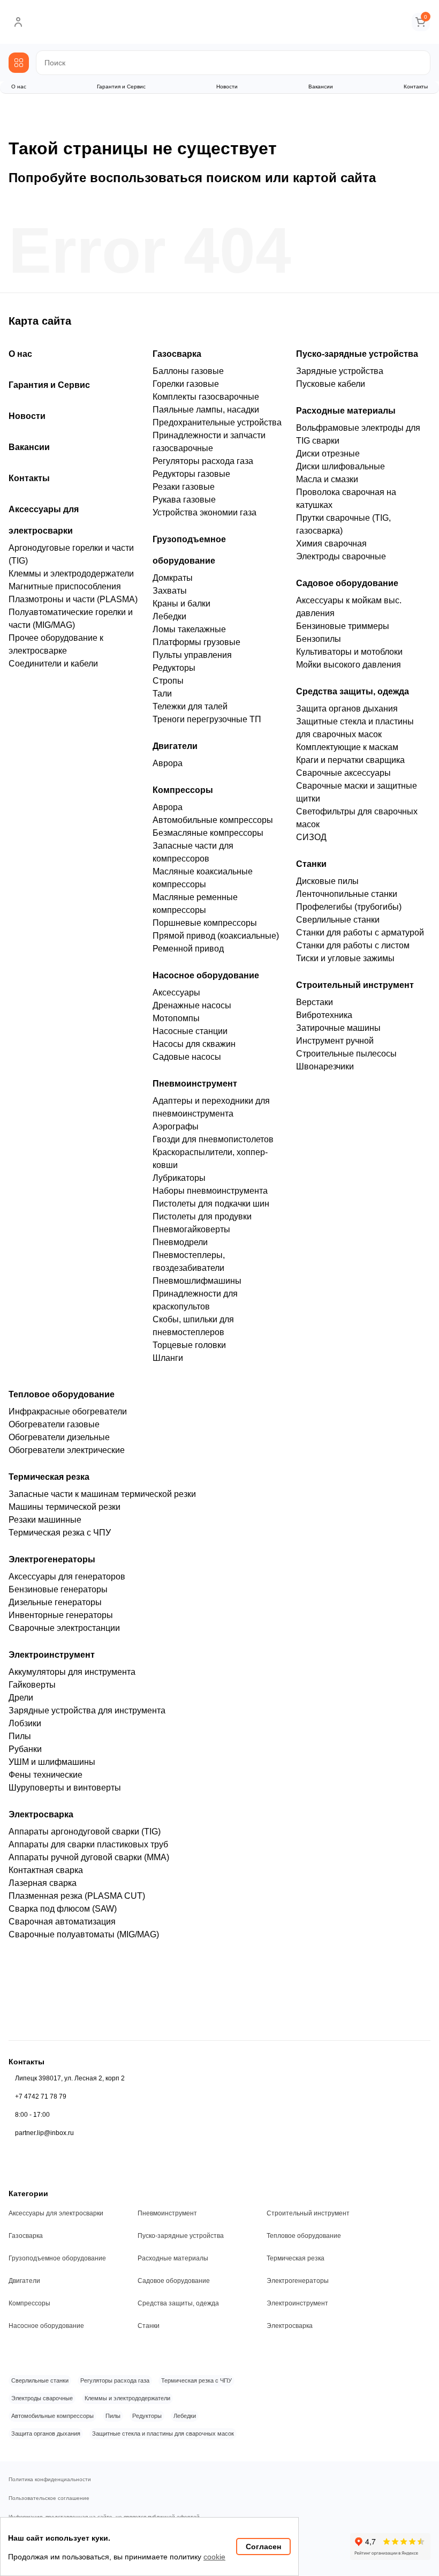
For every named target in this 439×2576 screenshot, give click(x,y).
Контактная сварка (46, 1870)
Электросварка (41, 1814)
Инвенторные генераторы (61, 1615)
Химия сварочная (331, 544)
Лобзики (25, 1723)
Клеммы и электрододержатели (71, 574)
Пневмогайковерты (191, 1229)
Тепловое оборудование (62, 1394)
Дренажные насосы (192, 1005)
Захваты (170, 591)
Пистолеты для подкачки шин (211, 1204)
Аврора (168, 763)
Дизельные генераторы (55, 1602)
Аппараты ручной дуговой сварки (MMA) (89, 1857)
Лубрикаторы (179, 1178)
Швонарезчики (325, 1066)
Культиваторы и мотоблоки (349, 652)
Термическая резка (49, 1477)
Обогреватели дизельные (59, 1437)
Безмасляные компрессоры (208, 833)
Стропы (168, 681)
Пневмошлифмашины (197, 1281)
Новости (227, 87)
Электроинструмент (52, 1655)
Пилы (20, 1736)
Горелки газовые (186, 384)
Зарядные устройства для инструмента (87, 1710)
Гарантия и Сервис (121, 87)
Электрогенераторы (52, 1559)
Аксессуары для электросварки (56, 2213)
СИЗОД (311, 837)
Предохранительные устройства (217, 422)
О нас (19, 87)
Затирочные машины (338, 1028)
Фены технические (46, 1775)
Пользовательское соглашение (49, 2498)
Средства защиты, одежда (353, 691)
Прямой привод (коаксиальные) (216, 936)
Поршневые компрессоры (205, 923)
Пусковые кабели (331, 384)
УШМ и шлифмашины (52, 1762)
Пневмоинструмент (195, 1084)
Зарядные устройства (340, 371)
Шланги (168, 1358)
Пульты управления (192, 655)
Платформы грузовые (196, 642)
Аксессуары (176, 993)
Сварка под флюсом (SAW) (63, 1909)
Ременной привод (188, 949)
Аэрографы (176, 1126)
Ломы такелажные (189, 629)
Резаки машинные (45, 1520)
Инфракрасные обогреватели (68, 1411)
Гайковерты (32, 1685)
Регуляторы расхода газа (203, 461)
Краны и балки (181, 604)
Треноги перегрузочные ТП (207, 719)
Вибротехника (324, 1015)
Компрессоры (183, 790)
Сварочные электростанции (64, 1628)
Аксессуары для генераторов (67, 1577)
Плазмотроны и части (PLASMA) (73, 599)
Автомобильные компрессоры (213, 820)
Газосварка (177, 354)
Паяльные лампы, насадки (206, 410)
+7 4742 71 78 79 (41, 2096)
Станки (311, 864)
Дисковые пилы (327, 881)
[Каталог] (19, 63)
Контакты (416, 87)
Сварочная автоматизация (62, 1922)
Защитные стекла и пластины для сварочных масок (163, 2433)
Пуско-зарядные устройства (357, 354)
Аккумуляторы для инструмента (72, 1672)
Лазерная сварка (43, 1883)
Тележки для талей (190, 706)
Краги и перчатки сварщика (350, 760)
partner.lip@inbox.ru (44, 2133)
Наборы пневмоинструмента (210, 1191)
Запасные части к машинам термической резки (102, 1494)
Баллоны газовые (188, 371)
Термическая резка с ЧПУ (60, 1533)
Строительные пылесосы (346, 1054)
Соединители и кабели (53, 664)
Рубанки (25, 1749)
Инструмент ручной (335, 1041)
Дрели (21, 1698)
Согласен (263, 2547)
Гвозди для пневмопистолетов (213, 1139)
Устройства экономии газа (205, 512)
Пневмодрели (180, 1242)
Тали (162, 694)
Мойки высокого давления (349, 665)
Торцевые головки (189, 1345)
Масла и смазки (327, 479)
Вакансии (321, 87)
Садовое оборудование (347, 583)
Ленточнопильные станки (347, 894)
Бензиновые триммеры (343, 626)
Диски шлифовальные (340, 466)
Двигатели (175, 746)
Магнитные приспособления (65, 586)
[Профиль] (18, 22)
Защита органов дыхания (347, 709)
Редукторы (174, 668)
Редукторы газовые (191, 474)
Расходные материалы (346, 411)
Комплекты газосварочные (206, 397)
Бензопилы (319, 639)
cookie (214, 2557)
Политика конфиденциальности (50, 2480)
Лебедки (169, 616)
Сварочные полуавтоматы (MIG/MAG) (84, 1934)
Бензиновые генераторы (58, 1589)
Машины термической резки (65, 1507)
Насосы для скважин (194, 1044)
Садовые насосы (187, 1057)
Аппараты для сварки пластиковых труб (88, 1844)
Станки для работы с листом (353, 945)
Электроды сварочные (341, 556)
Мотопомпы (176, 1018)
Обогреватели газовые (54, 1424)
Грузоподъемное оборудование (57, 2258)
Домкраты (173, 578)
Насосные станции (190, 1031)
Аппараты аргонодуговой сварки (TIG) (85, 1832)
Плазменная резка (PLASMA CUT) (77, 1896)
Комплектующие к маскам (347, 747)
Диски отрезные (328, 454)
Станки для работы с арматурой (360, 933)
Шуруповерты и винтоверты (65, 1788)
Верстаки (315, 1002)
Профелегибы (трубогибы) (349, 907)
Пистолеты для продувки (202, 1216)
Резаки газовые (184, 487)
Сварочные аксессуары (343, 773)
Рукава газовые (184, 500)
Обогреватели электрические (67, 1450)
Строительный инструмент (355, 985)
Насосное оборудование (206, 975)
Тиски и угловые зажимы (345, 958)
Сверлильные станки (338, 920)
